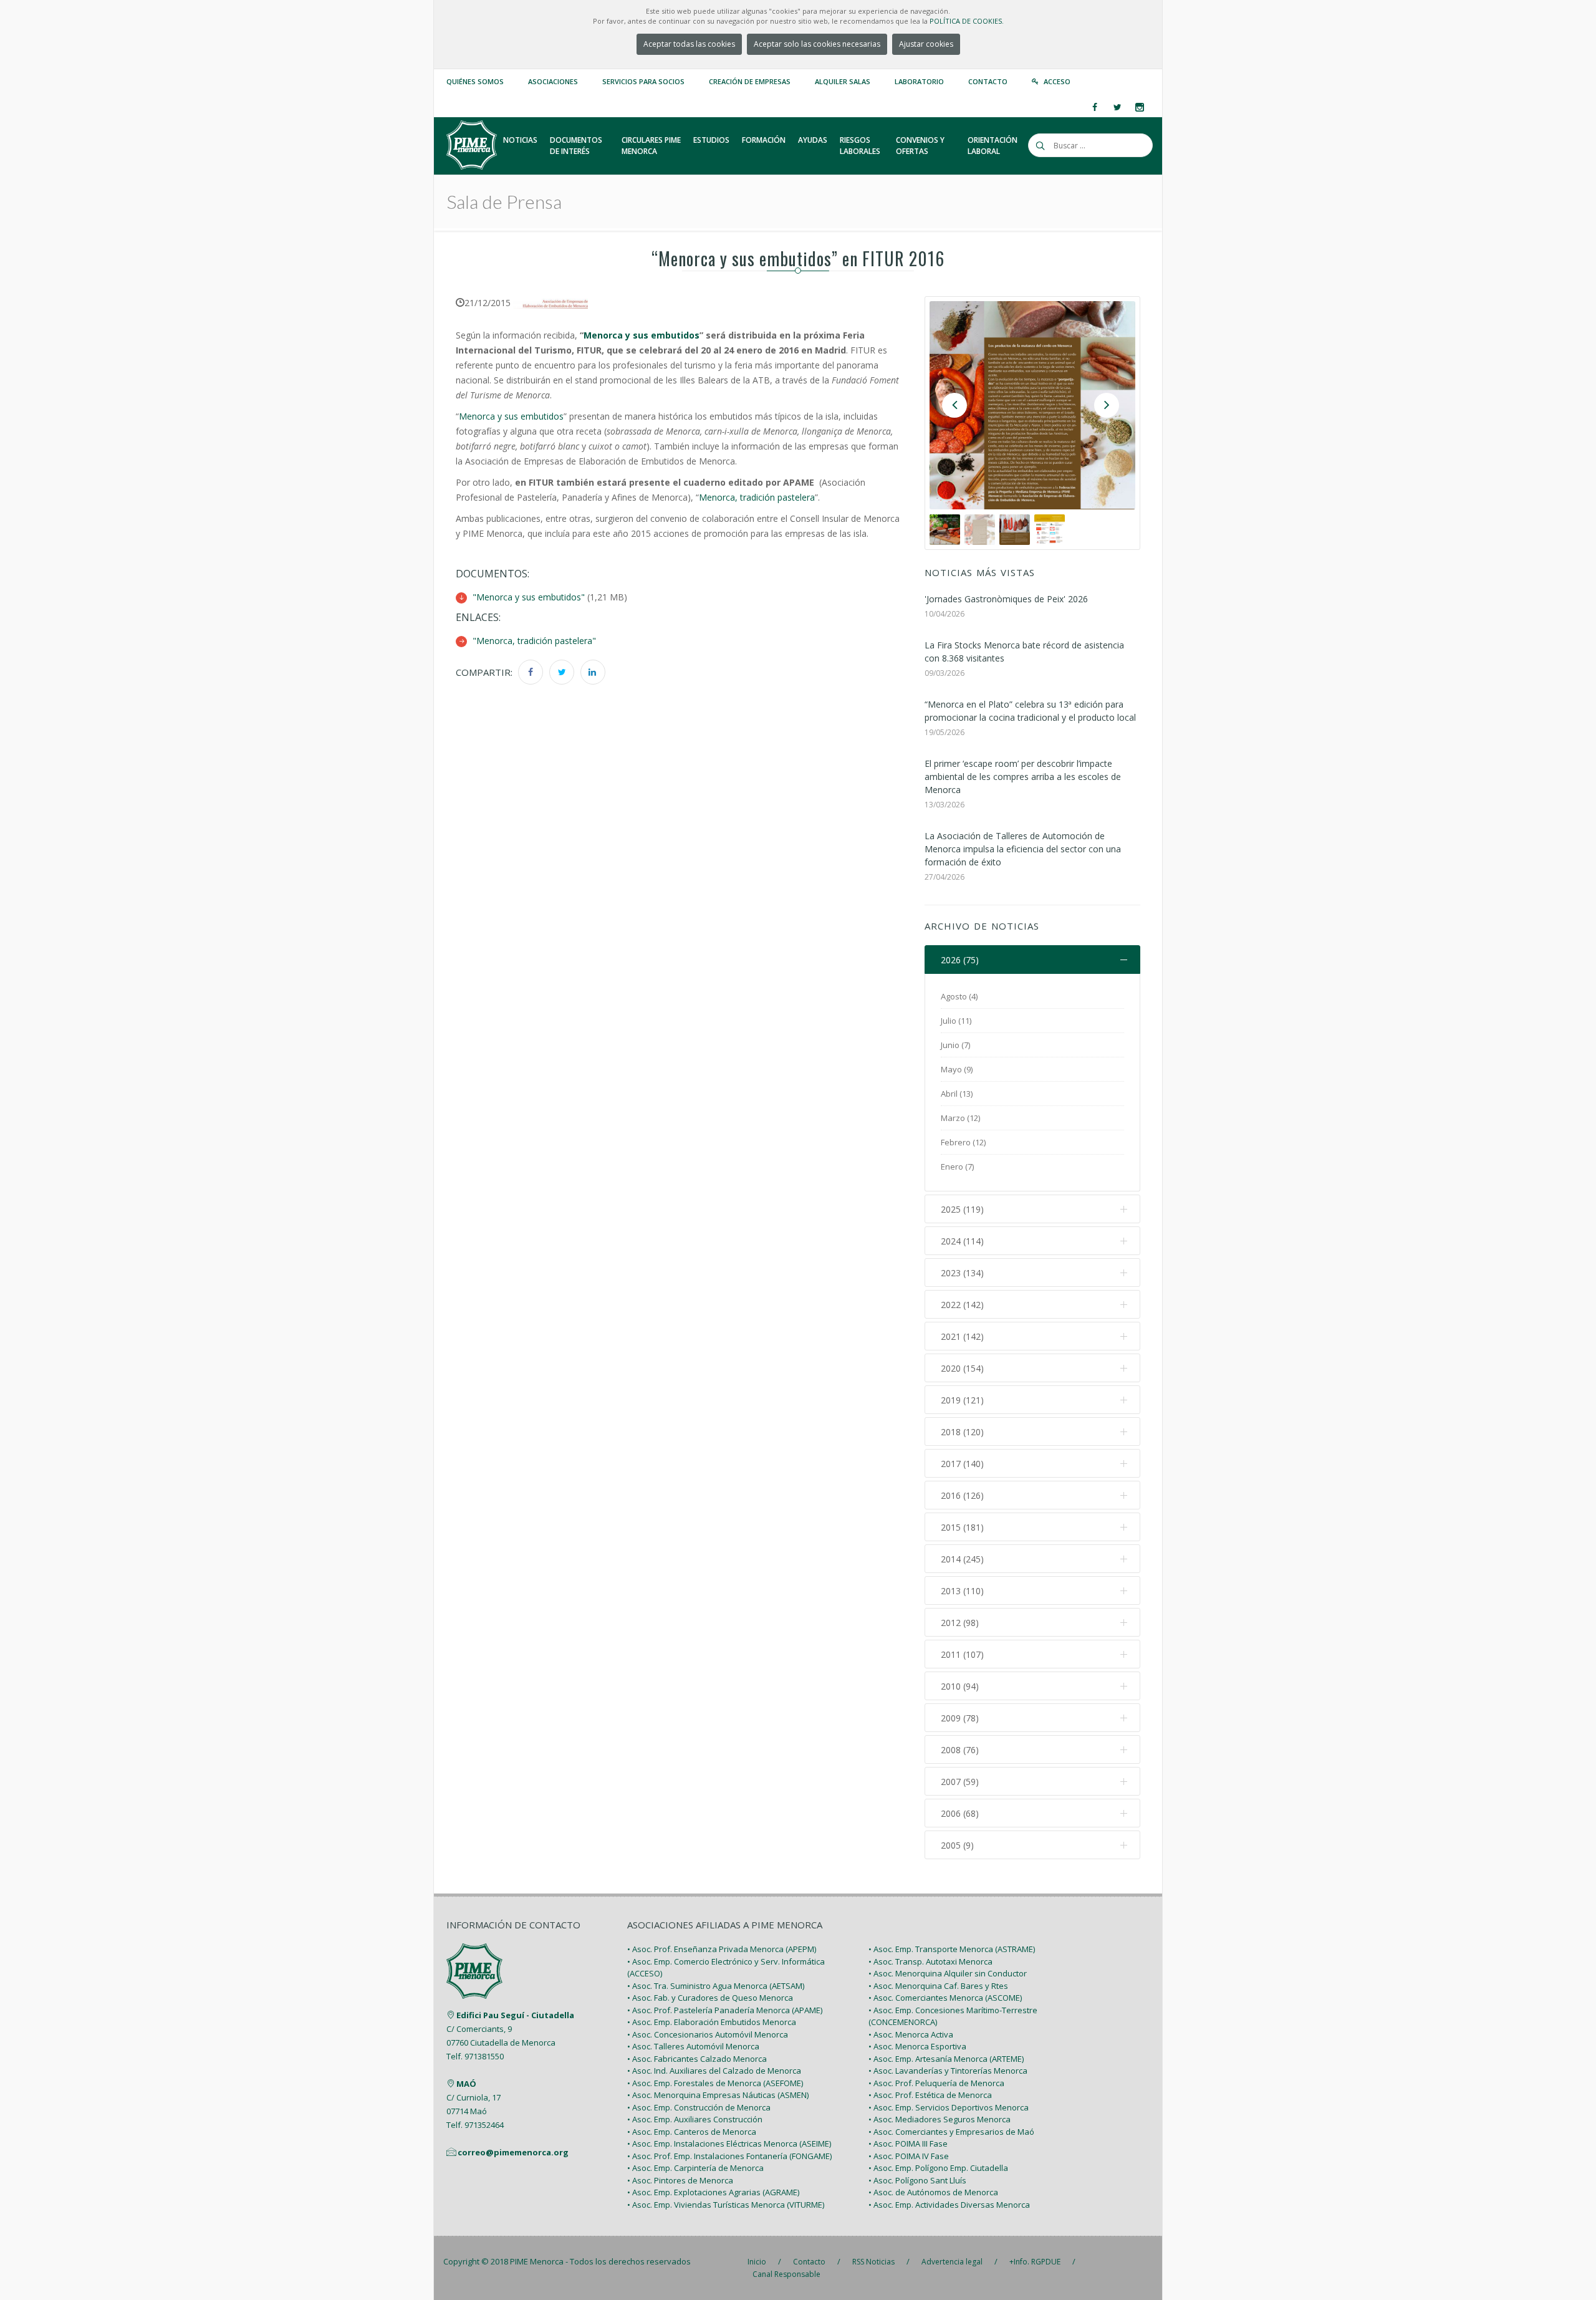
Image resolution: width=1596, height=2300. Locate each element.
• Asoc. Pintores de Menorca (680, 2180)
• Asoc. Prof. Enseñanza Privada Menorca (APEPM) (722, 1949)
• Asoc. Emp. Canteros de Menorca (692, 2132)
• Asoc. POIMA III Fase (908, 2144)
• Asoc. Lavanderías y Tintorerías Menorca (948, 2071)
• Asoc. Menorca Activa (911, 2034)
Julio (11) (956, 1021)
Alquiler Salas (843, 81)
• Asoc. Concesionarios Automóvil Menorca (708, 2034)
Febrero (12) (963, 1142)
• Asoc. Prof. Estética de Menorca (930, 2095)
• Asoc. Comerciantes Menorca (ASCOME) (945, 1998)
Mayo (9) (957, 1069)
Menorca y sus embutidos (642, 335)
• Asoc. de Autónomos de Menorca (933, 2192)
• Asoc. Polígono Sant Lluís (917, 2180)
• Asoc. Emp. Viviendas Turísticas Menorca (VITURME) (726, 2205)
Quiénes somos (475, 81)
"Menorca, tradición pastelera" (534, 641)
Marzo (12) (960, 1118)
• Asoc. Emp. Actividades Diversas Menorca (949, 2205)
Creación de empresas (750, 81)
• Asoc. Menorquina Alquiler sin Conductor (948, 1973)
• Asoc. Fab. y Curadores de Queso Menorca (710, 1998)
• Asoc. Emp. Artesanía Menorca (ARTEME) (946, 2059)
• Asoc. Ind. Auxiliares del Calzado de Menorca (714, 2071)
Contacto (988, 81)
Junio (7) (955, 1045)
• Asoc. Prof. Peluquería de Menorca (936, 2083)
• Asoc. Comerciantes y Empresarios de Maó (951, 2132)
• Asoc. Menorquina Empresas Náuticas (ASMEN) (718, 2095)
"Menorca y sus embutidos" (529, 597)
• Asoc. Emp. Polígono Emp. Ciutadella (938, 2168)
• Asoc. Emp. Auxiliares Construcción (695, 2119)
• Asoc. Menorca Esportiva (917, 2046)
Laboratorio (919, 81)
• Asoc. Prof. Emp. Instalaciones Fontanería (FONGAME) (729, 2156)
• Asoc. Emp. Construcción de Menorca (699, 2107)
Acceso (1057, 81)
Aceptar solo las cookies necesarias (817, 44)
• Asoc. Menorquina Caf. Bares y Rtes (938, 1986)
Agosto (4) (959, 996)
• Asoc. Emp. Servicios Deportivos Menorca (949, 2107)
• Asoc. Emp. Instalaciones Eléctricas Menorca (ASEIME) (729, 2144)
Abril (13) (957, 1094)
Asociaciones (553, 81)
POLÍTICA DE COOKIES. (967, 21)
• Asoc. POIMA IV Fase (909, 2156)
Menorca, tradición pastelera (757, 497)
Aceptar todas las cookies (689, 44)
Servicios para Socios (643, 81)
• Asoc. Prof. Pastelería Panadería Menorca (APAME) (725, 2010)
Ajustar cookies (926, 44)
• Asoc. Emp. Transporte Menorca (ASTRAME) (952, 1949)
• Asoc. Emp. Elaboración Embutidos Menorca (712, 2022)
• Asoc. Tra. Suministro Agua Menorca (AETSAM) (716, 1986)
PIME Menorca (537, 2261)
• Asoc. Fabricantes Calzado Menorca (697, 2059)
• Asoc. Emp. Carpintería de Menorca (695, 2168)
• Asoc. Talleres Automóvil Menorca (693, 2046)
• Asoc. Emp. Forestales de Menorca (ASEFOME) (715, 2083)
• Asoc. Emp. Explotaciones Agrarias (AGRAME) (713, 2192)
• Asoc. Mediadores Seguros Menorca (940, 2119)
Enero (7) (957, 1167)
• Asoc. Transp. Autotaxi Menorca (930, 1961)
